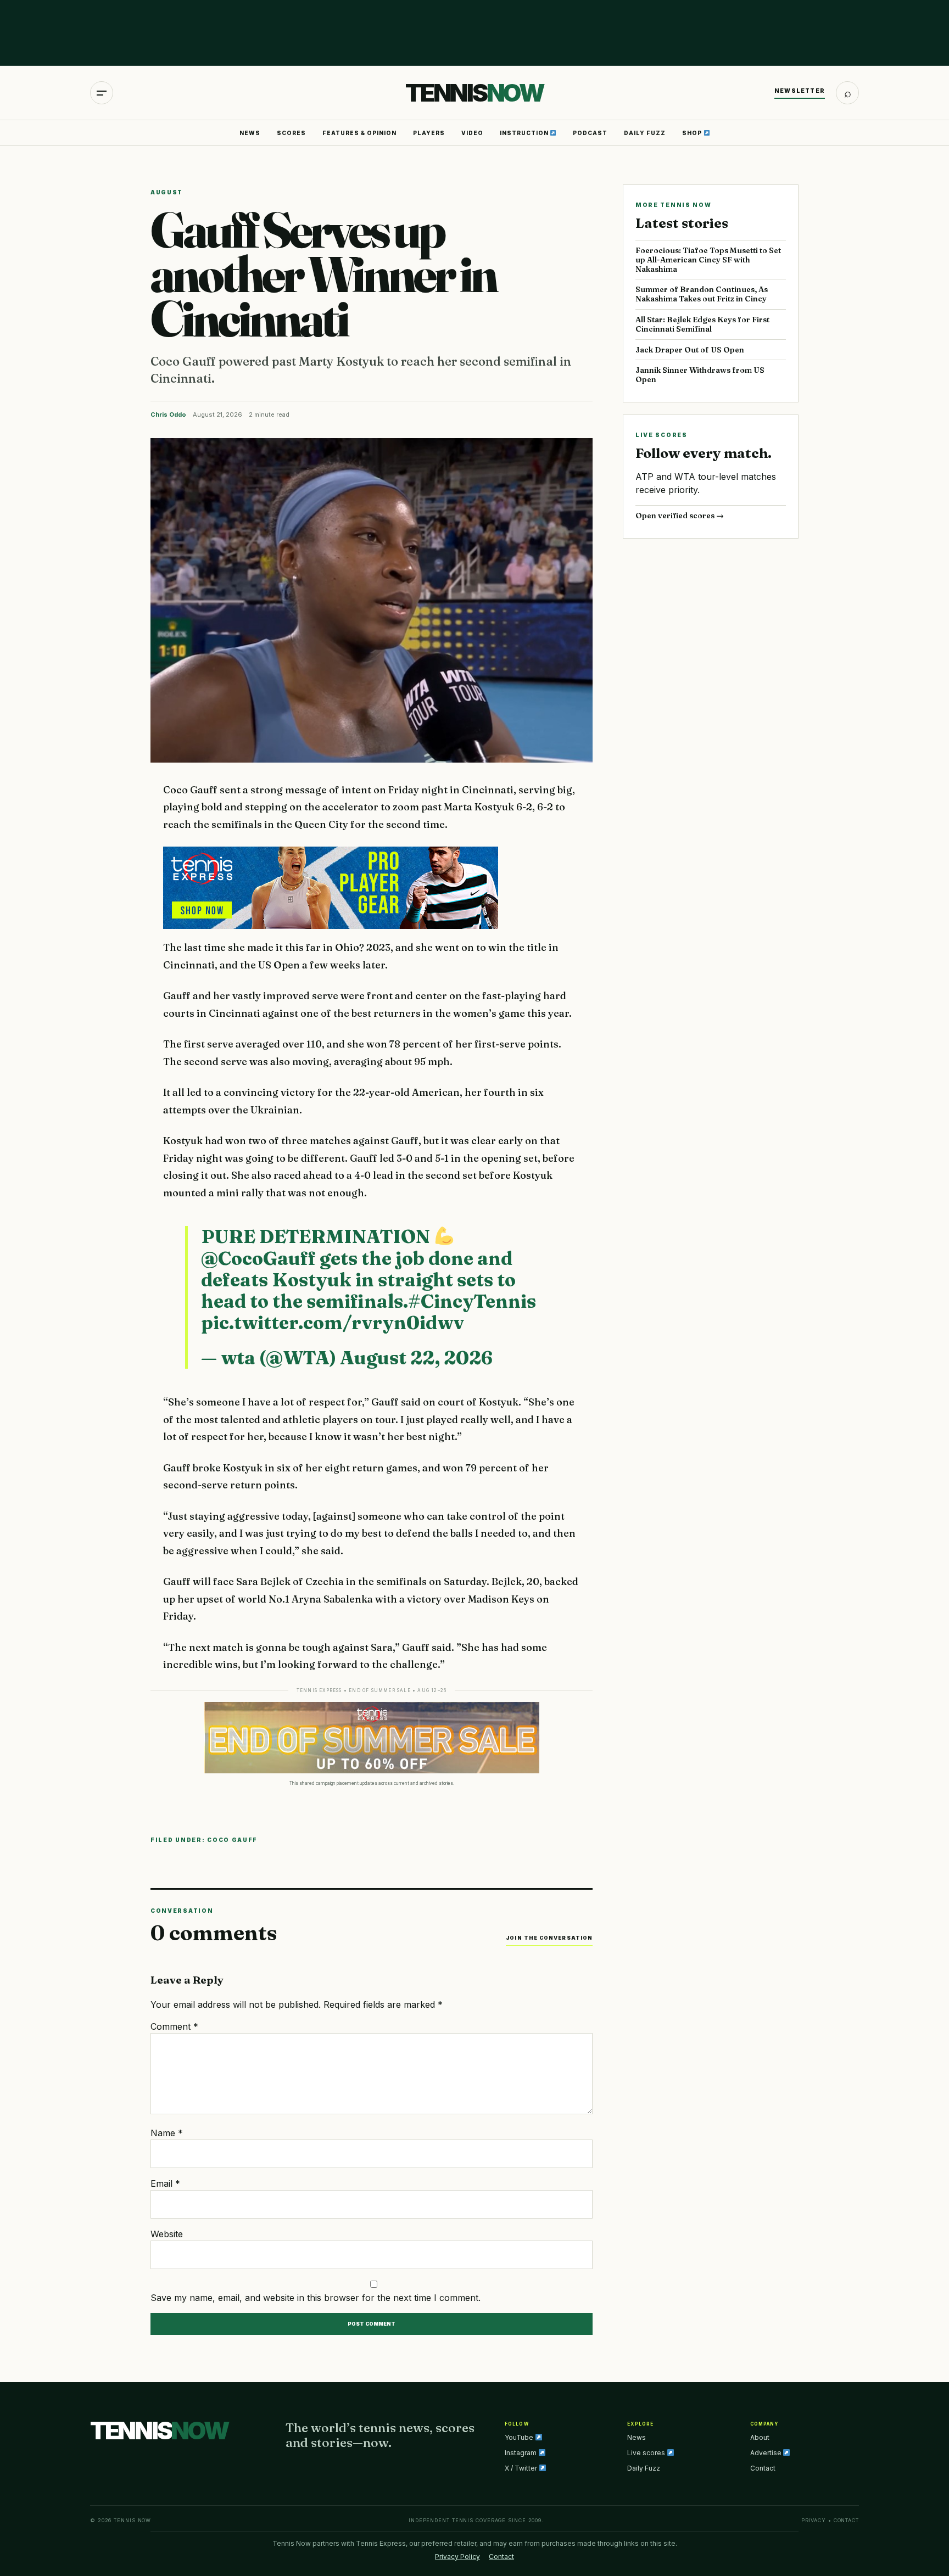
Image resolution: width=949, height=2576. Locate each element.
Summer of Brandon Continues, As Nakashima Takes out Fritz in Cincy (702, 294)
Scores (291, 133)
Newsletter (800, 91)
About (760, 2437)
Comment (174, 2026)
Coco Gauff (232, 1840)
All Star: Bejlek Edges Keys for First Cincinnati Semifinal (702, 324)
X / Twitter (522, 2468)
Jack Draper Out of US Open (690, 350)
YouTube (520, 2437)
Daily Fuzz (645, 133)
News (250, 133)
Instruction (525, 133)
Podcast (590, 133)
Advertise (767, 2453)
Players (429, 133)
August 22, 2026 (416, 1358)
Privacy (814, 2520)
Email (165, 2183)
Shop (693, 133)
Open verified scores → (680, 516)
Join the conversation (549, 1938)
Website (167, 2234)
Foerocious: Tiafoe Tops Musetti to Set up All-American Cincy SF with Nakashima (708, 260)
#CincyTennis (472, 1301)
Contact (763, 2468)
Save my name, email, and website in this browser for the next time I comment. (316, 2298)
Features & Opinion (359, 133)
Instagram (521, 2453)
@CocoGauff (258, 1258)
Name (167, 2133)
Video (472, 133)
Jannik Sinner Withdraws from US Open (700, 375)
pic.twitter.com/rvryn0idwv (333, 1323)
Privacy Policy (457, 2557)
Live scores (647, 2453)
